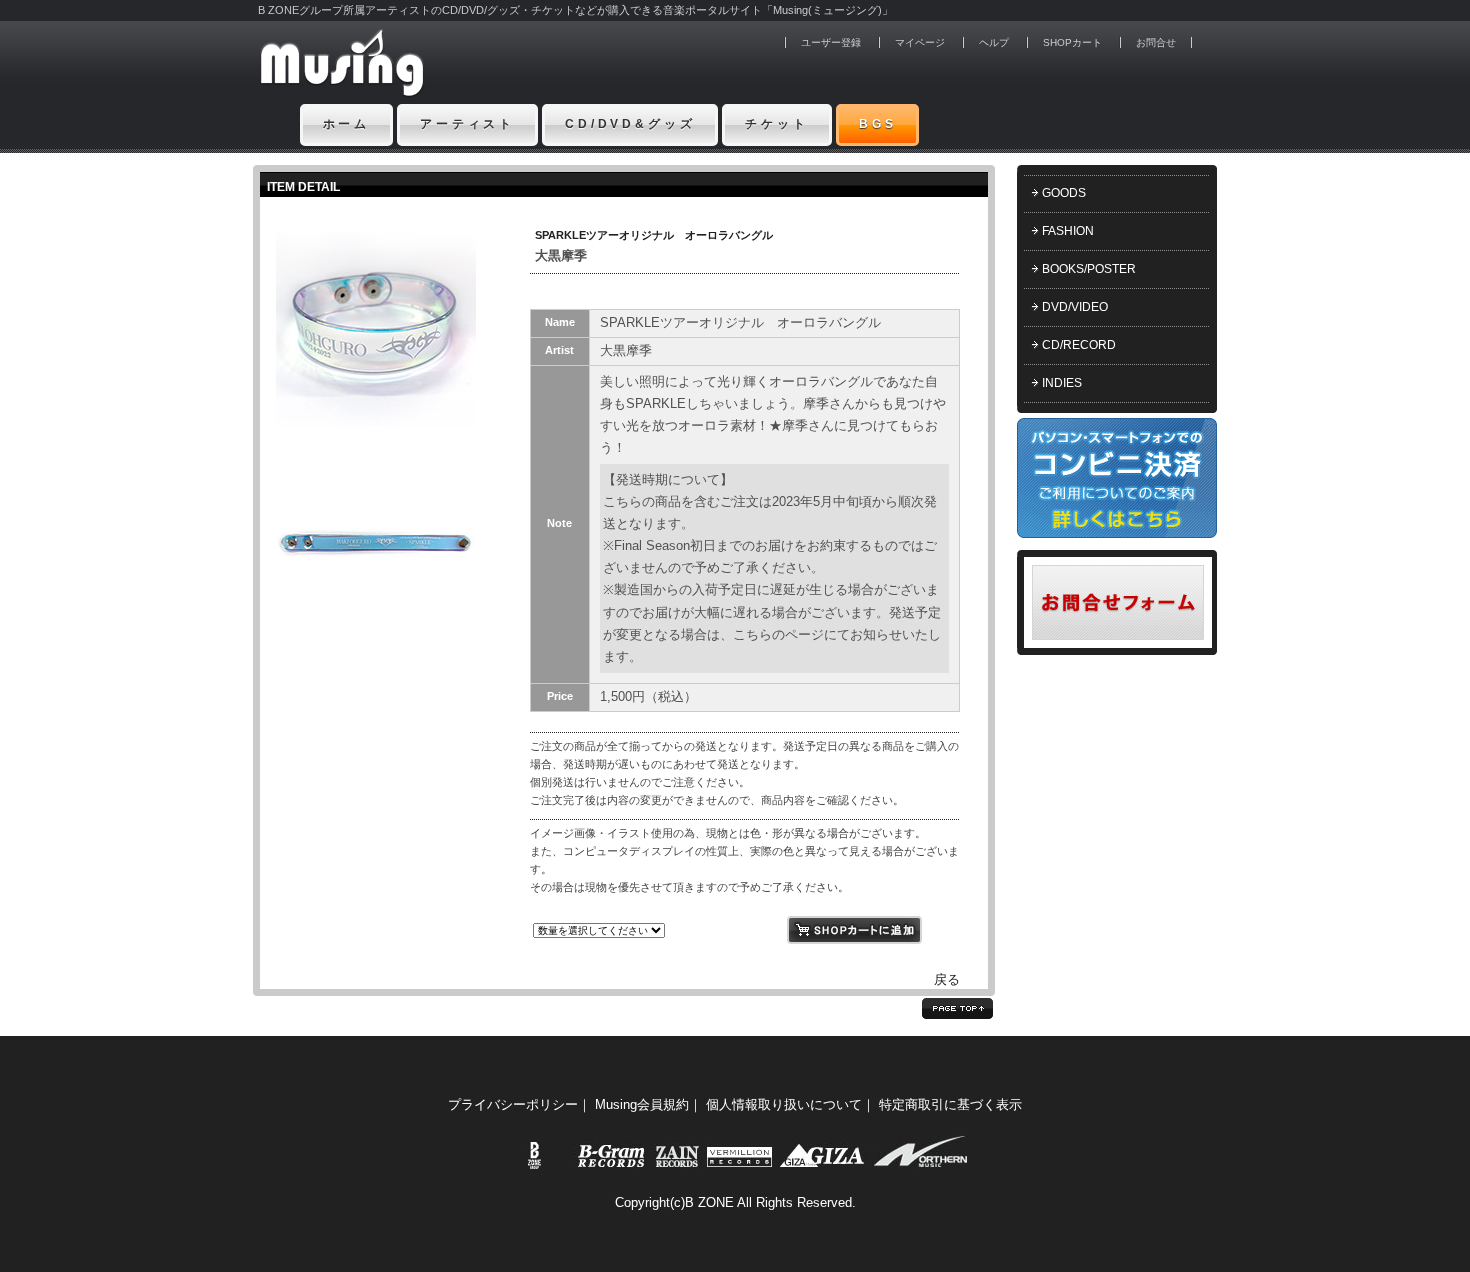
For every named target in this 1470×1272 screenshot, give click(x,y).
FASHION (1068, 231)
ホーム (347, 124)
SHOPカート (1072, 42)
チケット (776, 124)
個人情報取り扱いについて (784, 1104)
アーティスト (467, 124)
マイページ (920, 42)
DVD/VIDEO (1075, 307)
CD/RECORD (1079, 345)
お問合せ (1156, 42)
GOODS (1064, 193)
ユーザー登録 (831, 42)
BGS (878, 124)
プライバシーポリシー (513, 1104)
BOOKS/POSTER (1089, 269)
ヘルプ (994, 42)
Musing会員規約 (642, 1104)
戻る (947, 979)
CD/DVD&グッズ (630, 124)
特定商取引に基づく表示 (950, 1104)
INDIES (1062, 383)
